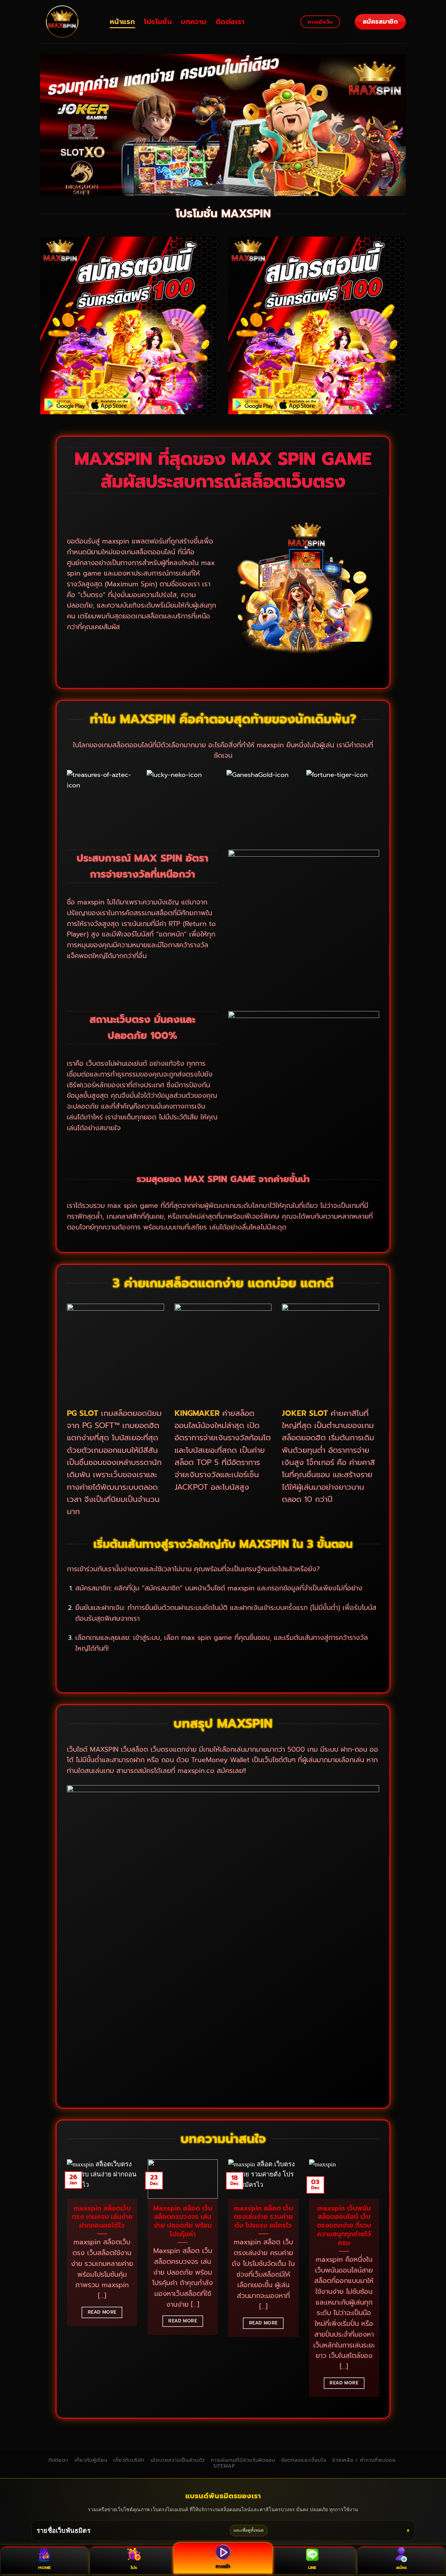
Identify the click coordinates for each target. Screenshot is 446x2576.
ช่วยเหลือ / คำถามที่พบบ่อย (364, 2460)
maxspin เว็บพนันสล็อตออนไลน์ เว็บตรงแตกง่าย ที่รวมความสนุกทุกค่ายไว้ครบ (344, 2226)
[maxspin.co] (70, 22)
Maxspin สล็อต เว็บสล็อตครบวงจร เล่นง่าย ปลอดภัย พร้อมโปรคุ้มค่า (183, 2222)
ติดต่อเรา (230, 22)
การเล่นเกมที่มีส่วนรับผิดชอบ (243, 2460)
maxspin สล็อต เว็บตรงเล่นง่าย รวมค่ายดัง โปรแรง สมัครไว (263, 2217)
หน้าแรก (122, 22)
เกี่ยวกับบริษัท (129, 2460)
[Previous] (66, 2283)
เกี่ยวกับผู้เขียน (91, 2460)
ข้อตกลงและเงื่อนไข (304, 2460)
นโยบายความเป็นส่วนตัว (178, 2460)
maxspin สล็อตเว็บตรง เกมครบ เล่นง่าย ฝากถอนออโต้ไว (102, 2217)
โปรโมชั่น (158, 22)
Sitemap (224, 2466)
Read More (102, 2312)
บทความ (194, 22)
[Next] (380, 2283)
